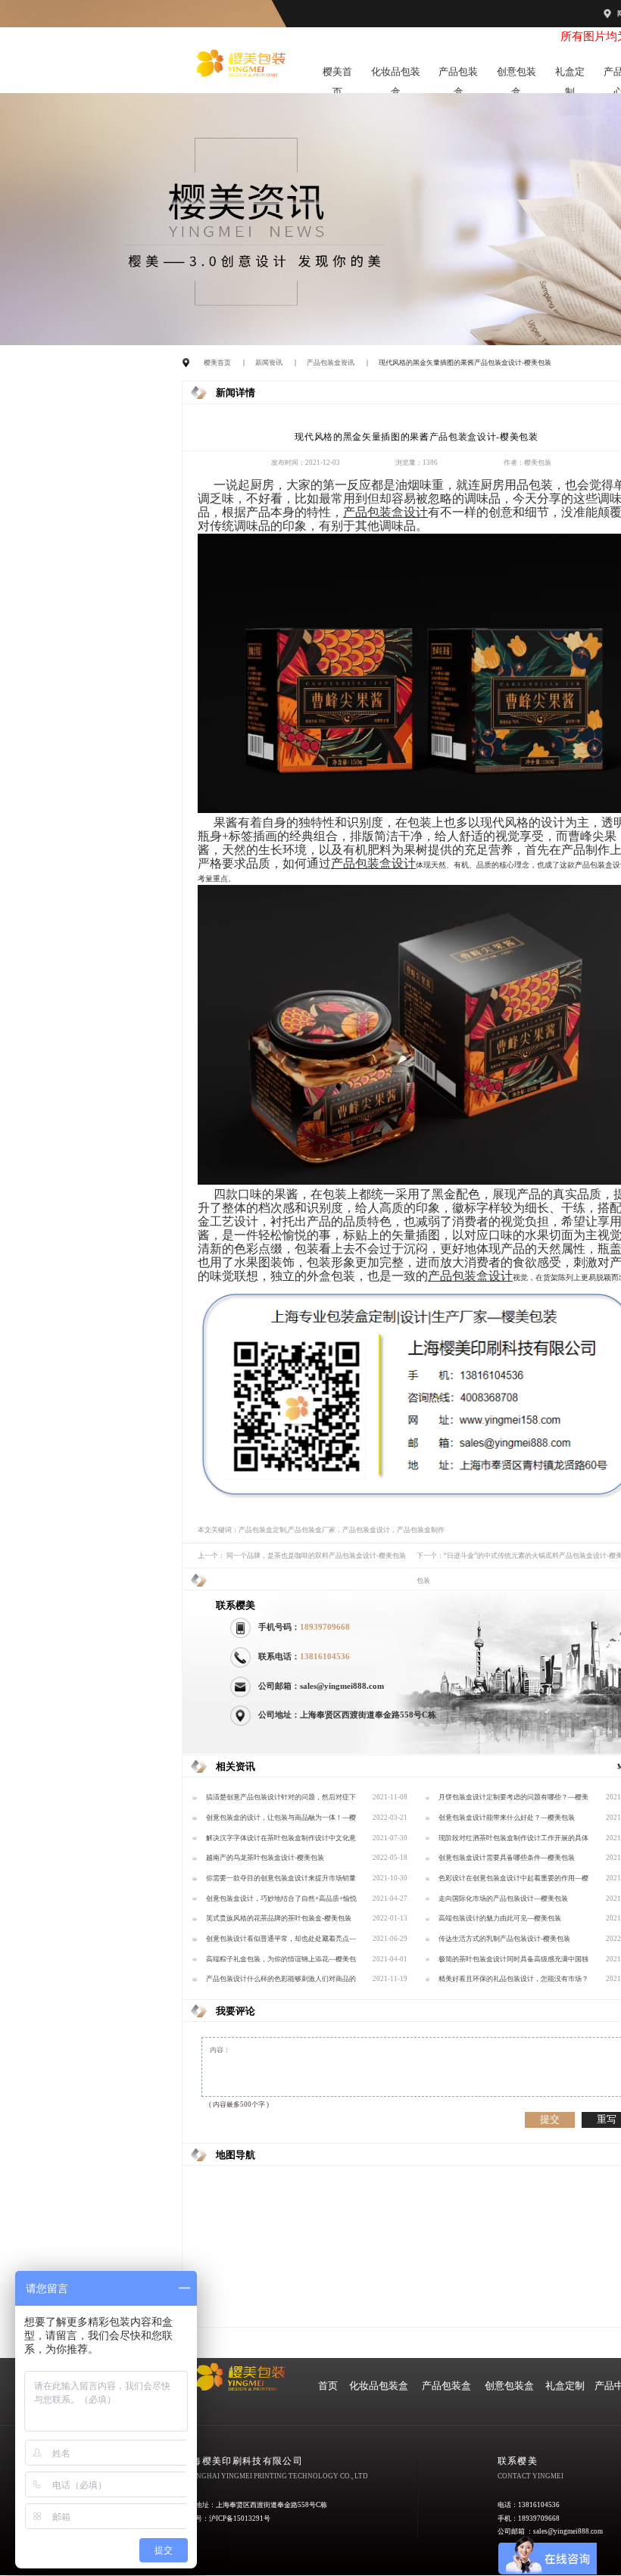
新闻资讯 (269, 363)
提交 (550, 2119)
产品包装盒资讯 (331, 363)
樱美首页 (337, 75)
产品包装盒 (458, 75)
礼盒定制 (570, 75)
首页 (328, 2386)
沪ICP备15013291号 (240, 2518)
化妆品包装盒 (396, 75)
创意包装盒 (516, 75)
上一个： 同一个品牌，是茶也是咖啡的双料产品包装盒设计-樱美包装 (302, 1556)
